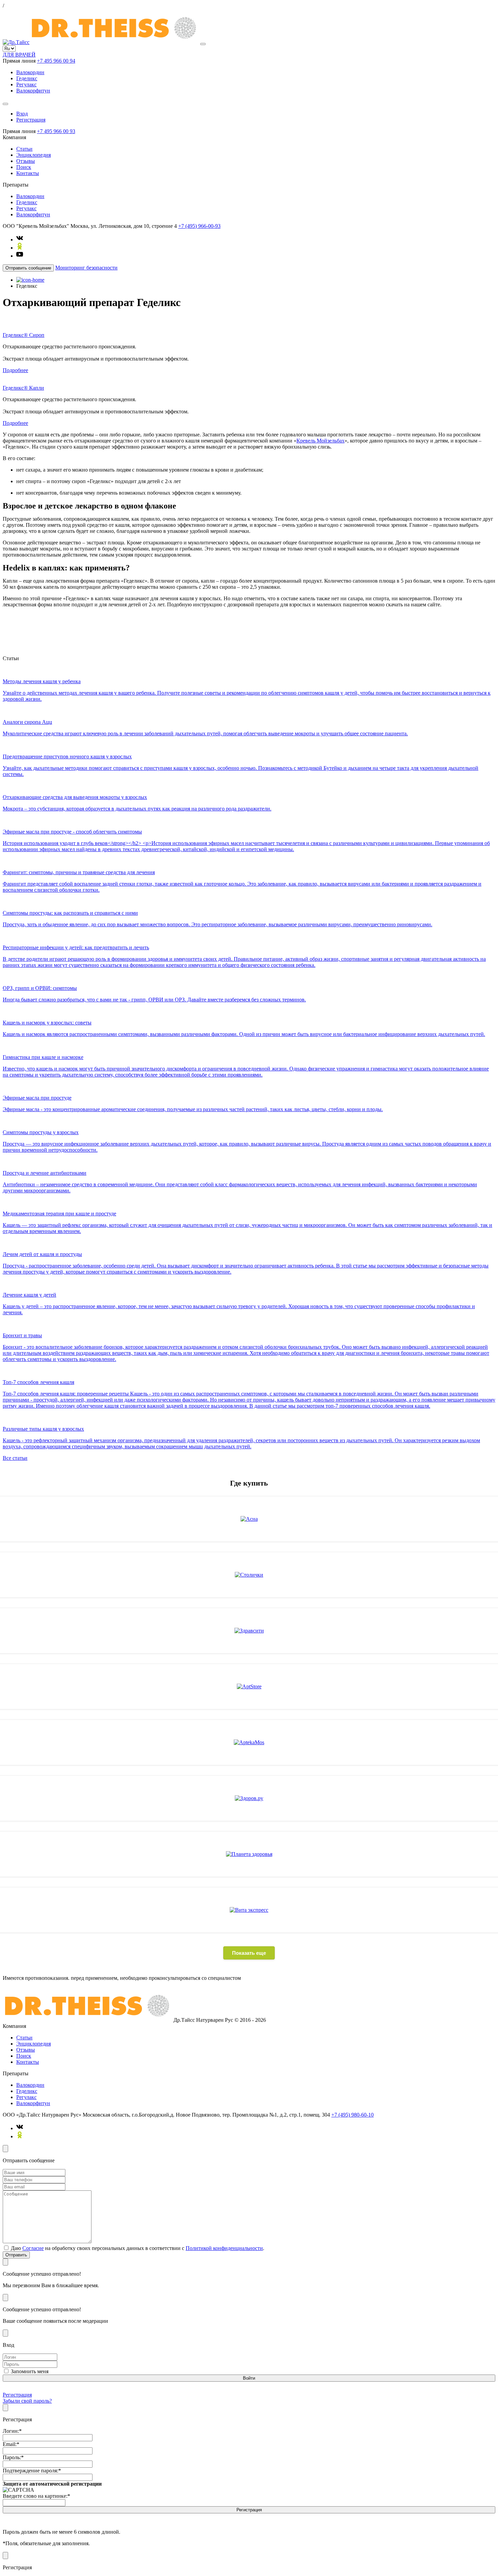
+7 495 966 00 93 (56, 131)
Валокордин (30, 72)
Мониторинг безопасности (86, 268)
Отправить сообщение (28, 268)
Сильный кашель (244, 635)
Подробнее (15, 370)
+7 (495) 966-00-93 (199, 226)
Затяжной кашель (203, 635)
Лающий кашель (296, 622)
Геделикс (27, 78)
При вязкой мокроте (302, 647)
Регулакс (26, 84)
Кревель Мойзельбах (320, 441)
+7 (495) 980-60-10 (352, 2115)
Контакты (28, 173)
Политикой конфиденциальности (224, 2248)
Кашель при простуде (290, 635)
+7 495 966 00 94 (56, 61)
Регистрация (31, 120)
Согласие (33, 2248)
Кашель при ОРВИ (195, 647)
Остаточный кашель (252, 622)
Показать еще (249, 1953)
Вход (22, 114)
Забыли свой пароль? (27, 2401)
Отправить (16, 2255)
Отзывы (26, 161)
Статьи (24, 149)
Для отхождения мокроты (248, 647)
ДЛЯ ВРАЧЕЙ (19, 55)
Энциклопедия (34, 155)
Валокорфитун (33, 91)
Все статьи (15, 1458)
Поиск (24, 167)
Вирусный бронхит (206, 622)
